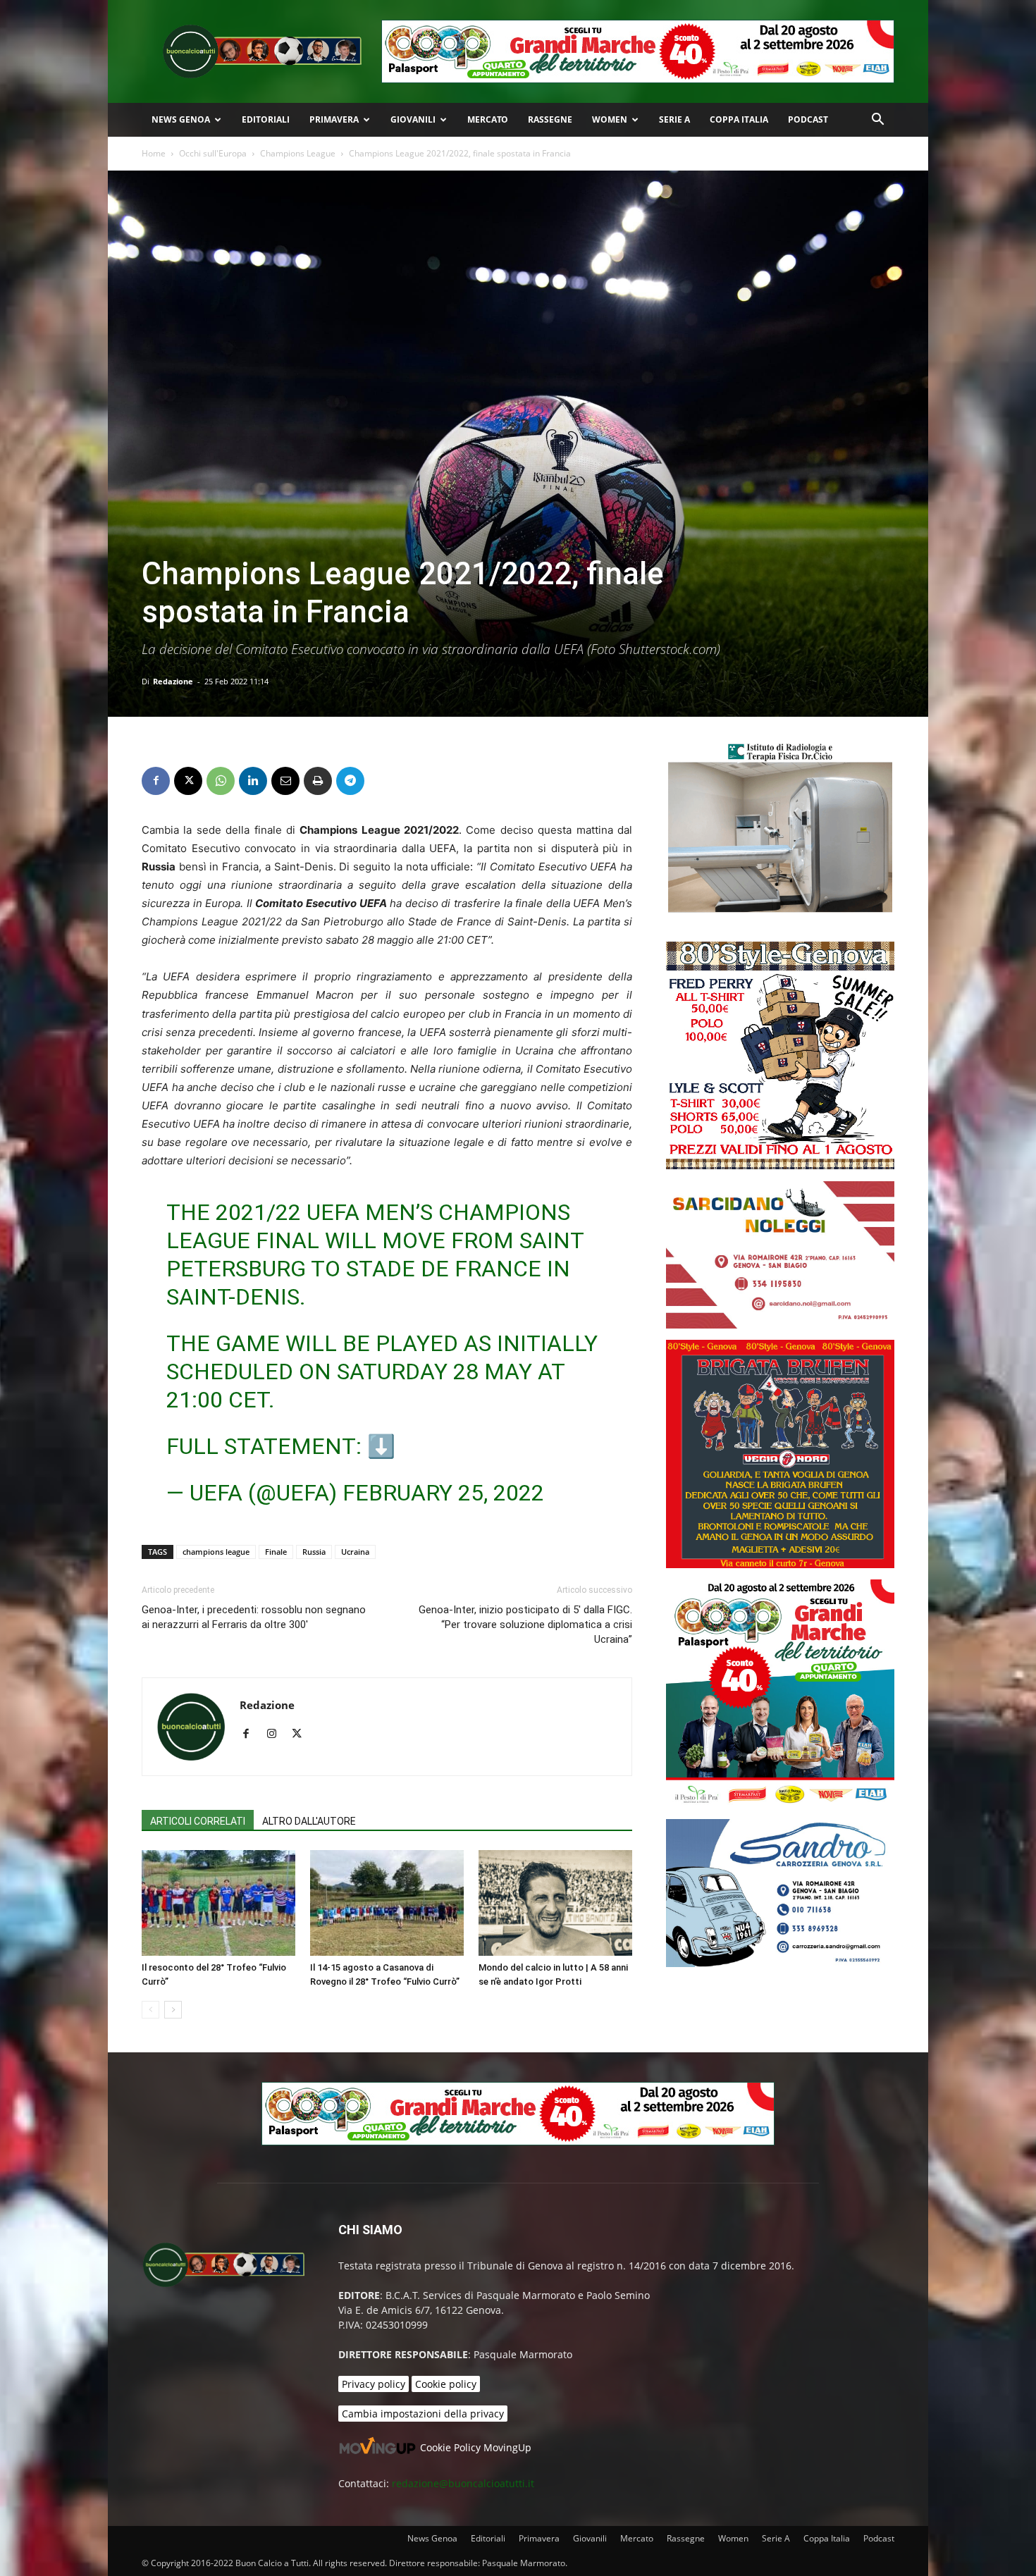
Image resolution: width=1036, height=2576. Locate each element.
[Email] (285, 781)
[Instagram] (277, 1734)
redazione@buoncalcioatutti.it (463, 2483)
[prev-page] (150, 2010)
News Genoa (181, 119)
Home (154, 153)
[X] (188, 781)
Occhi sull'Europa (213, 153)
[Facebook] (156, 781)
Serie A (674, 119)
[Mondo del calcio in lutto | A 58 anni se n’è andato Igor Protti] (555, 1903)
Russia (314, 1552)
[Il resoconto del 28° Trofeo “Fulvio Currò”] (218, 1903)
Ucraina (355, 1552)
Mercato (488, 119)
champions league (216, 1552)
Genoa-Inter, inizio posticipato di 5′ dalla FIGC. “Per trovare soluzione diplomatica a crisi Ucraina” (525, 1625)
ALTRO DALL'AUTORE (309, 1821)
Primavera (334, 119)
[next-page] (173, 2010)
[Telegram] (350, 781)
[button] (877, 121)
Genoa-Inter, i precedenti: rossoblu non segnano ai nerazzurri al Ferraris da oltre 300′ (254, 1617)
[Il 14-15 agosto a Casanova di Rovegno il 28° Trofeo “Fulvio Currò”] (387, 1903)
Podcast (808, 119)
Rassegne (550, 119)
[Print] (318, 781)
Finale (276, 1552)
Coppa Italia (739, 119)
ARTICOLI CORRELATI (198, 1821)
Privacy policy (374, 2384)
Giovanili (413, 119)
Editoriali (266, 119)
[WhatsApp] (221, 781)
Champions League (298, 153)
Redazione (173, 681)
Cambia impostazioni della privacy (423, 2414)
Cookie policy (446, 2384)
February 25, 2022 (443, 1493)
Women (610, 119)
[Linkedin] (253, 781)
